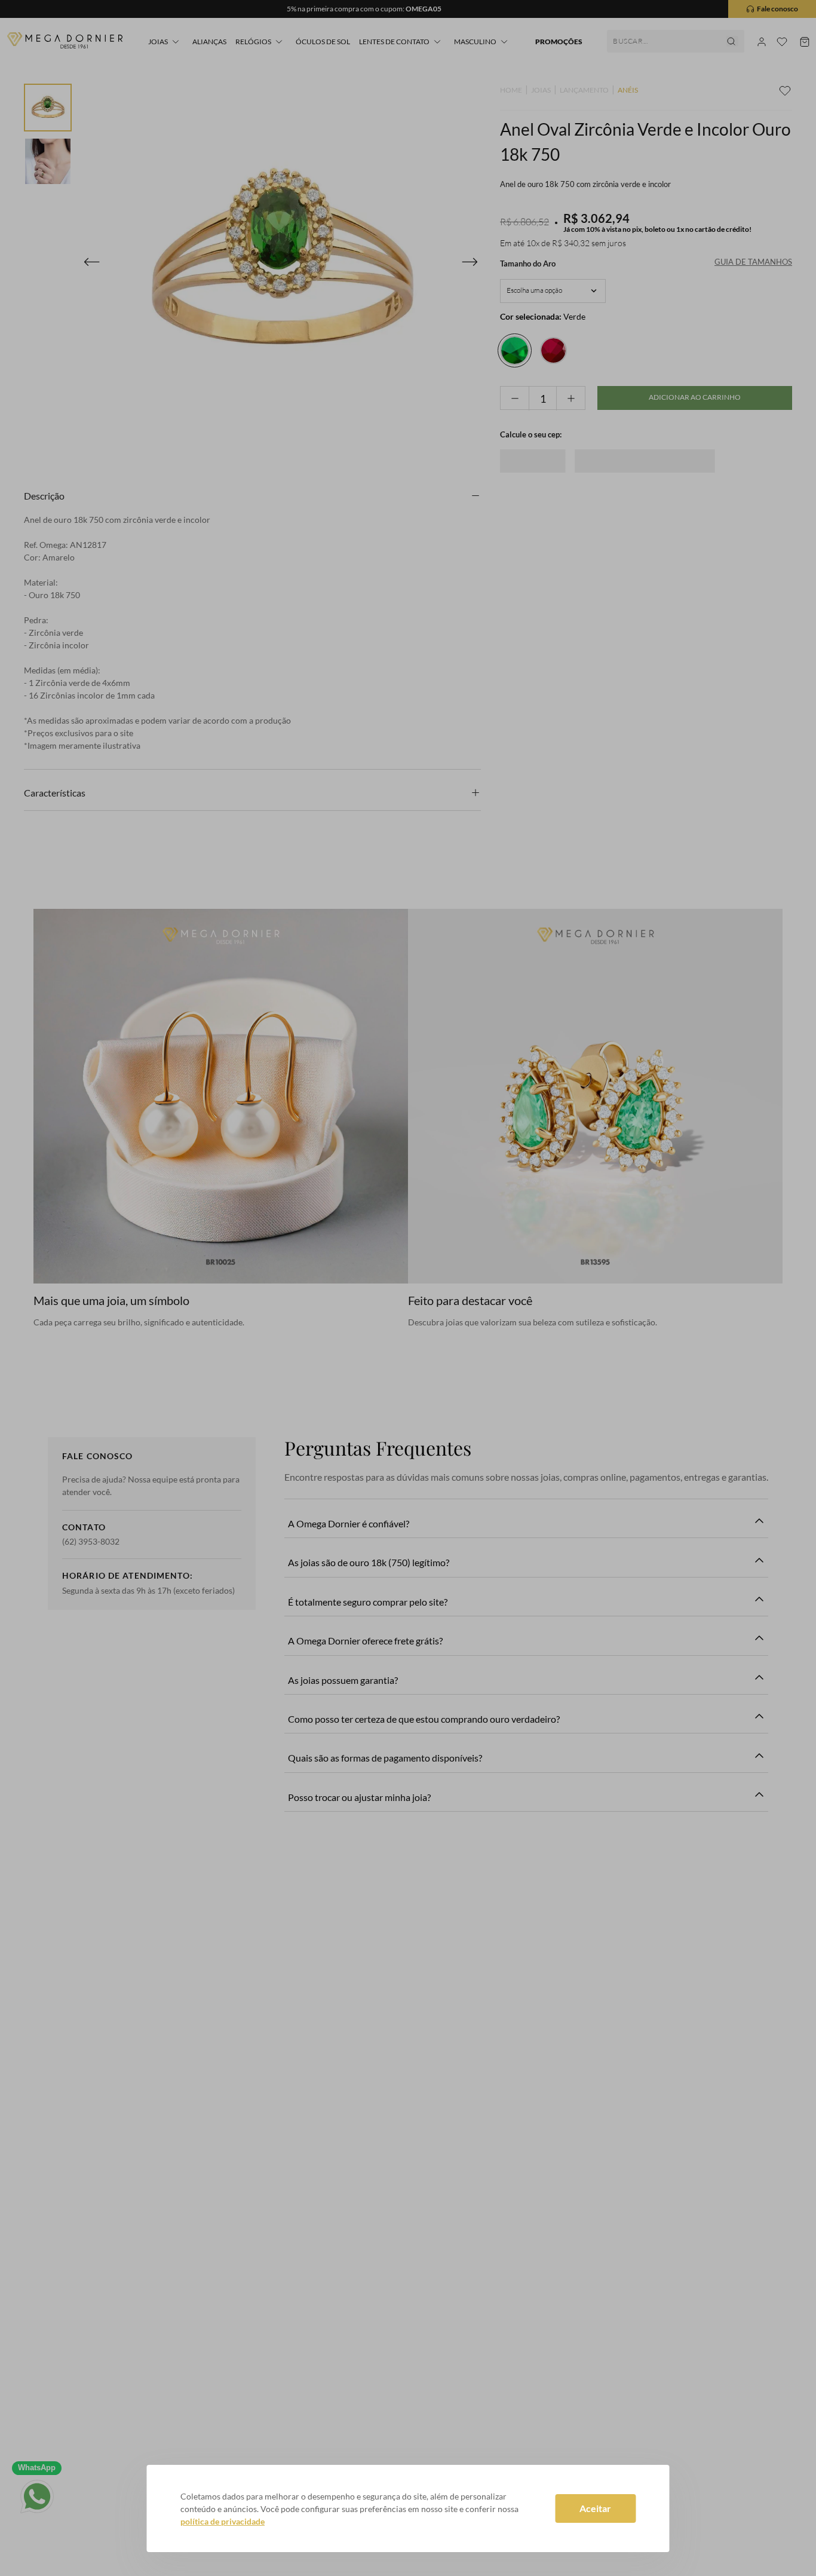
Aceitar (595, 2508)
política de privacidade (223, 2521)
